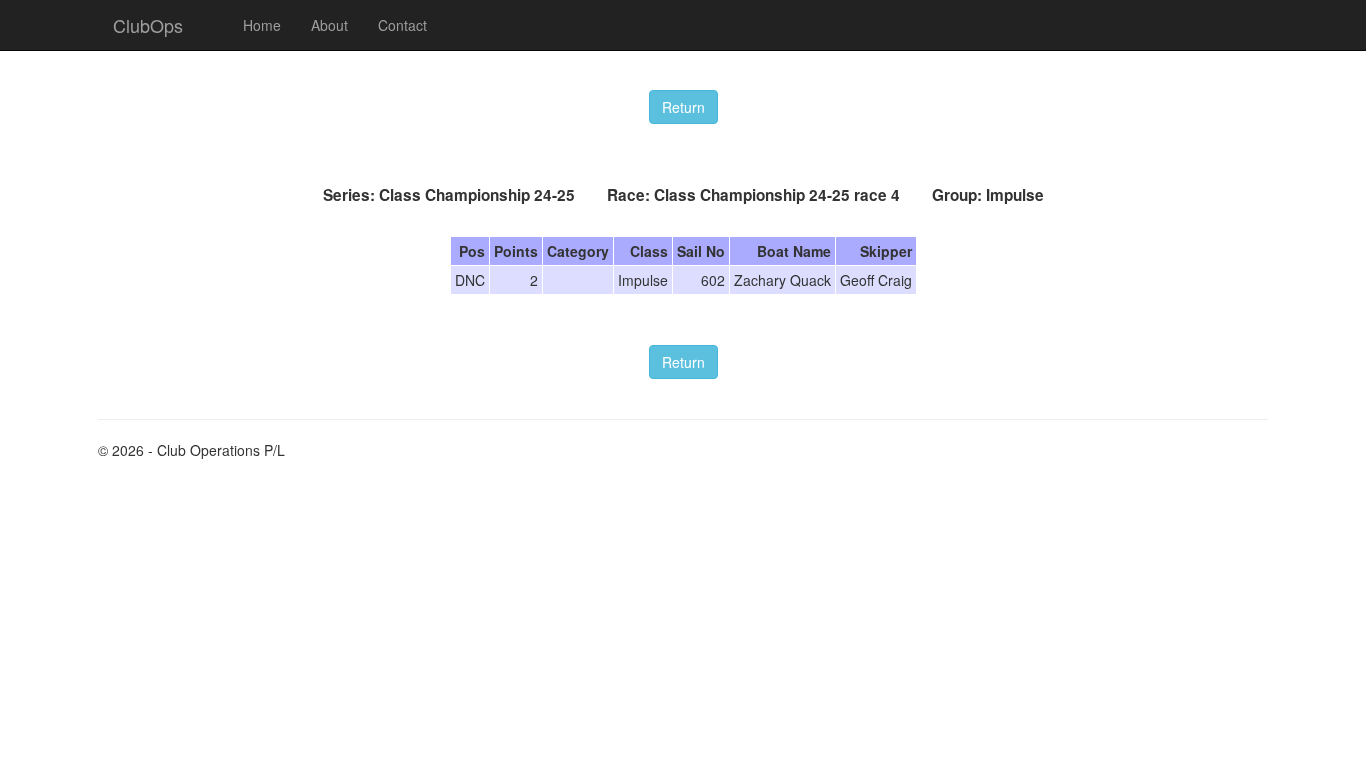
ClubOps (148, 25)
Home (262, 25)
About (329, 25)
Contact (402, 25)
